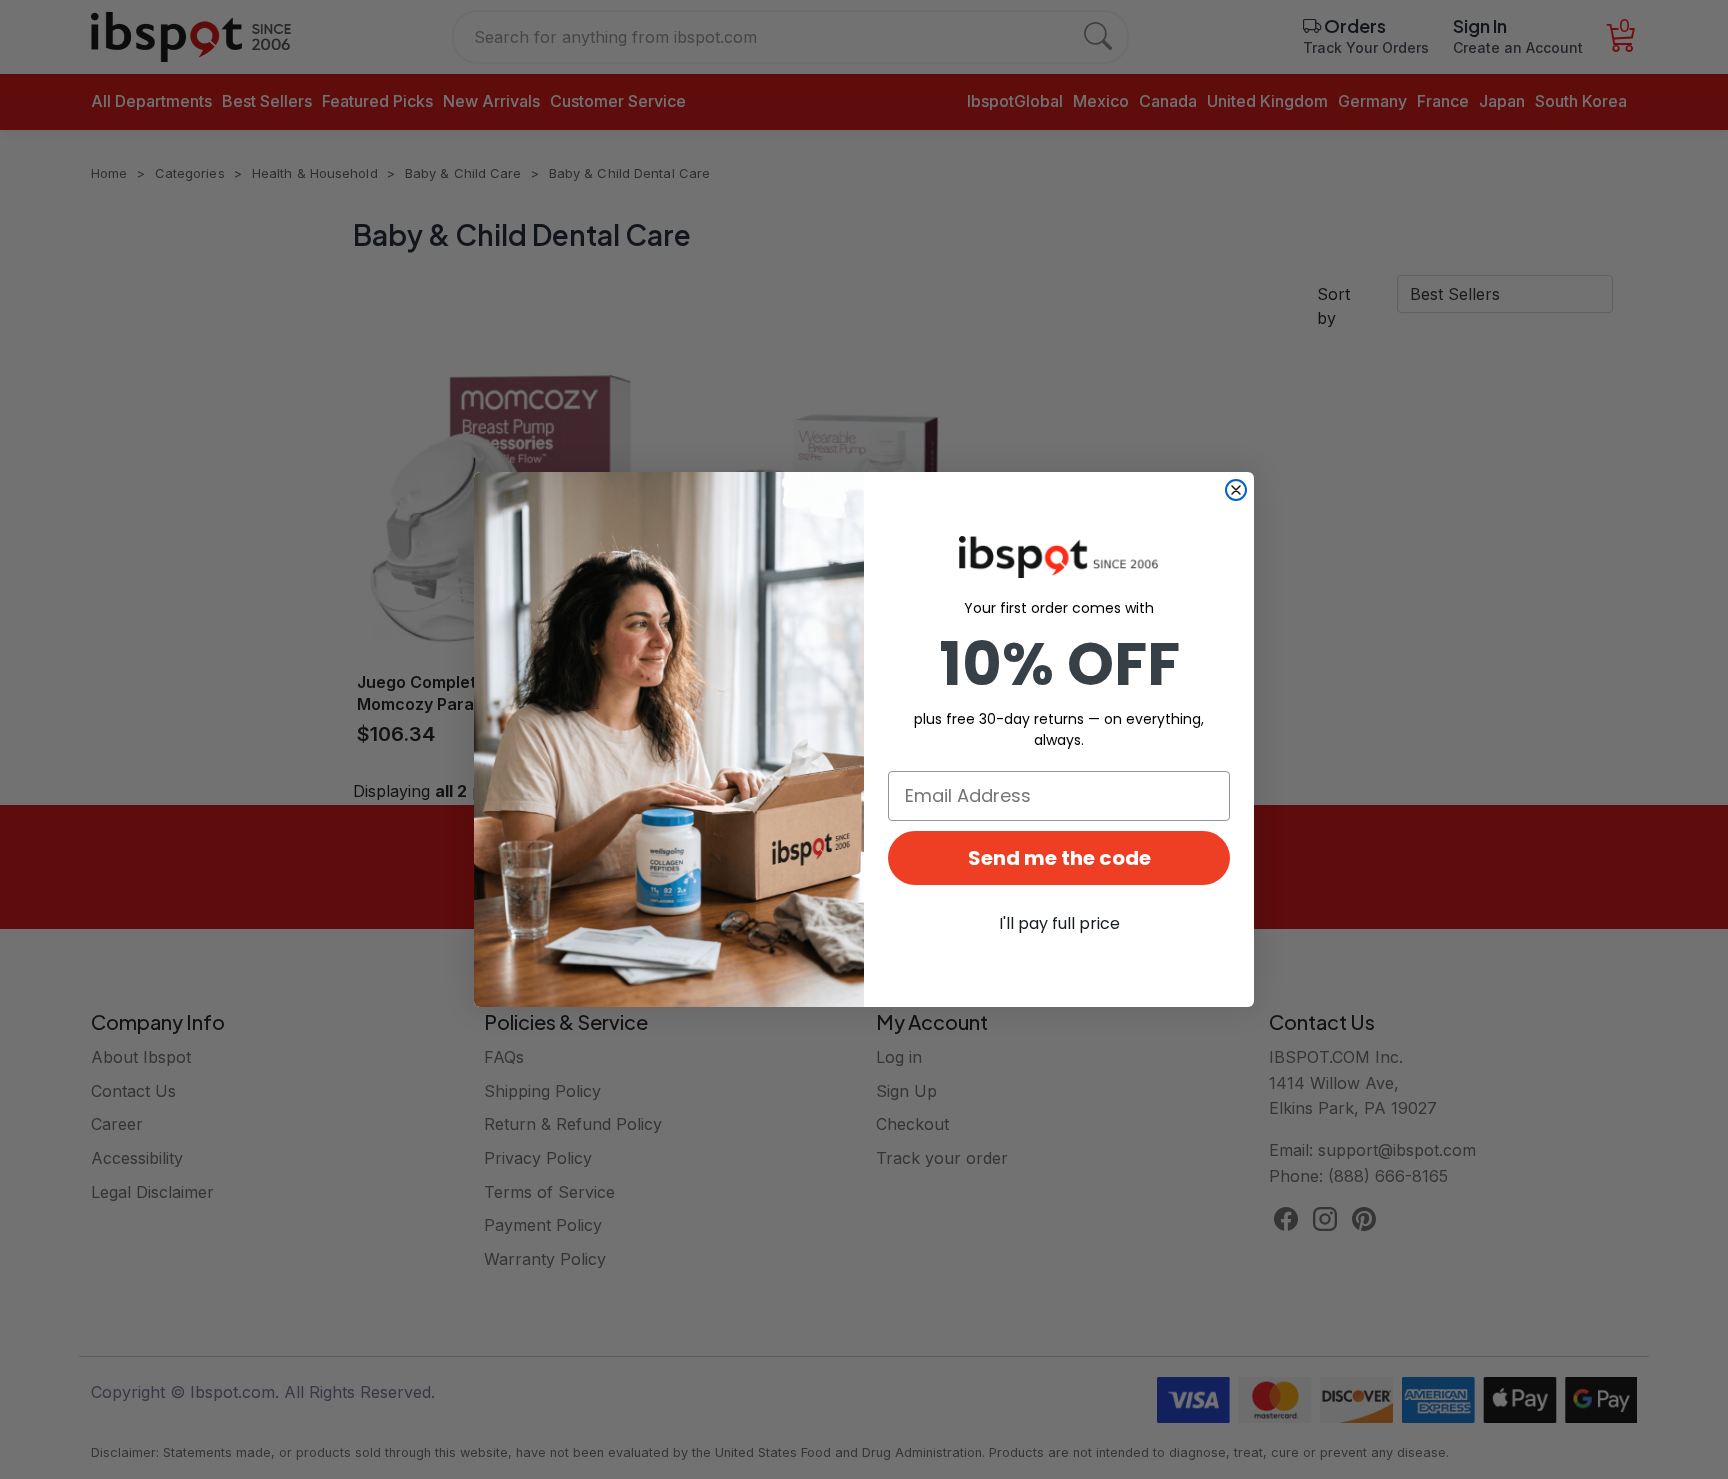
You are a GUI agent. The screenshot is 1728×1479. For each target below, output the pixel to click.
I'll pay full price (1059, 923)
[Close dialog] (1236, 490)
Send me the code (1059, 858)
